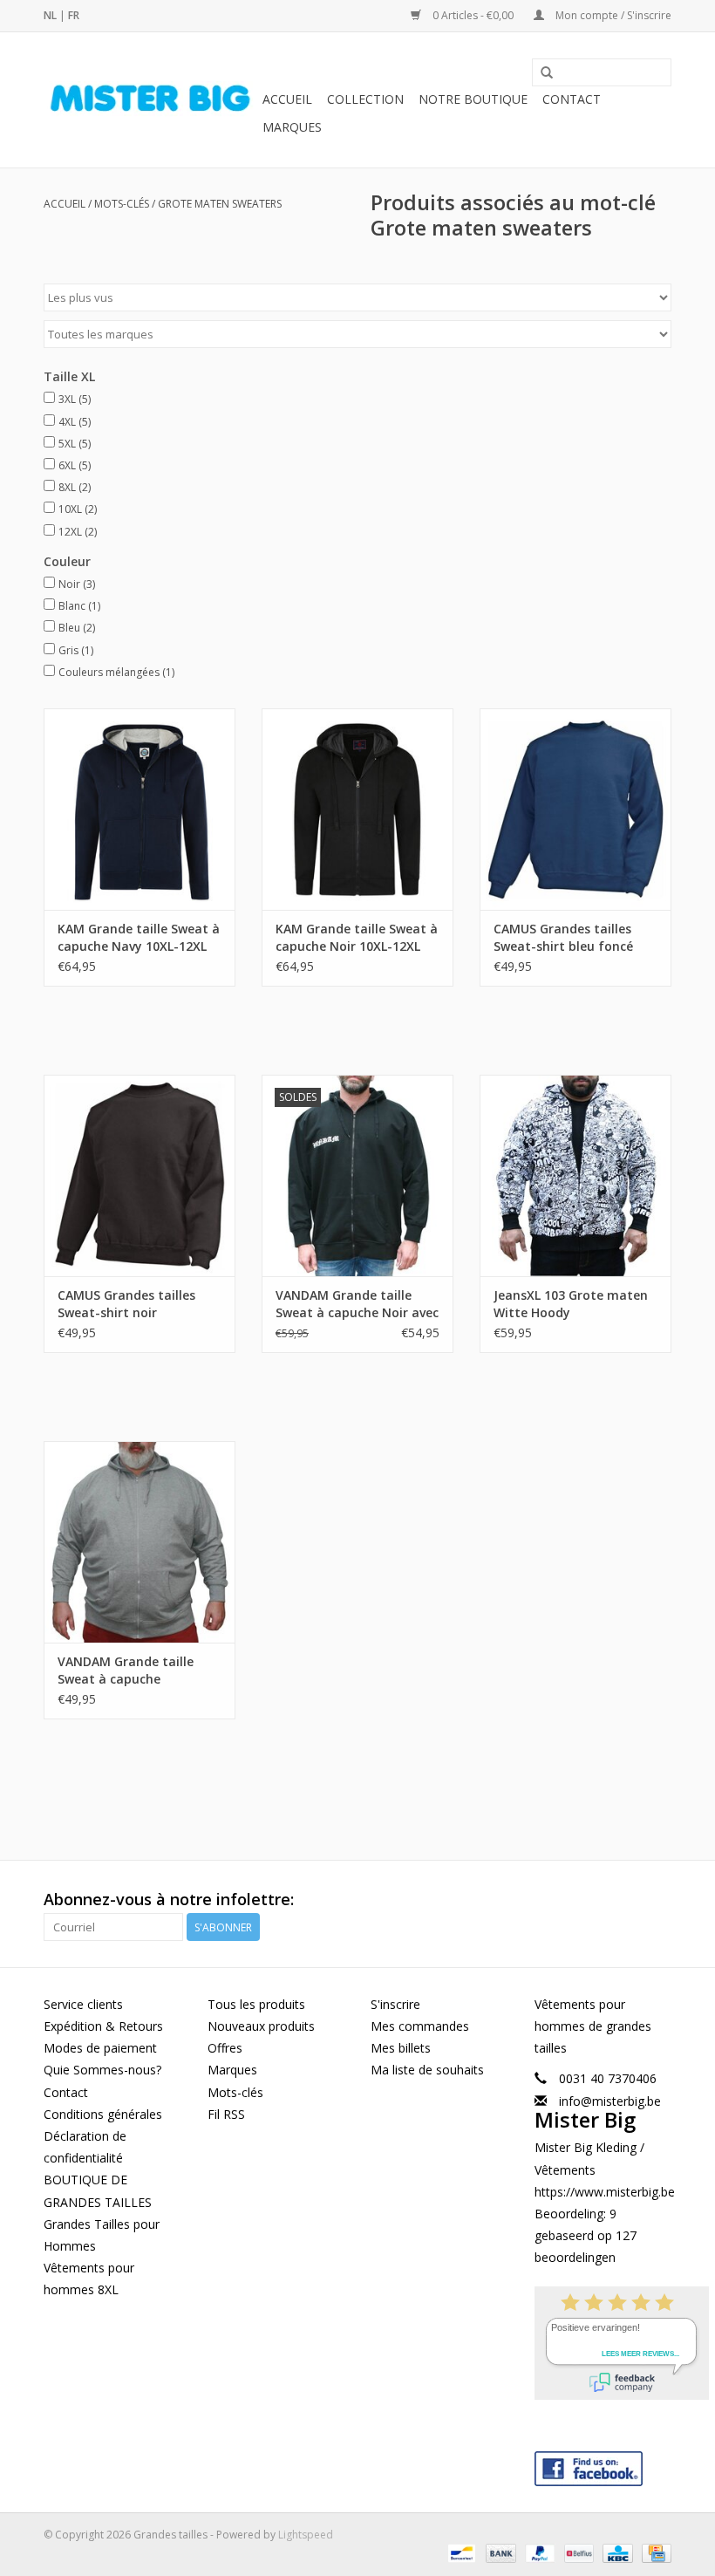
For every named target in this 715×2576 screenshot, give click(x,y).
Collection (365, 99)
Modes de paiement (100, 2048)
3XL (75, 399)
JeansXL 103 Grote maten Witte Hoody (571, 1304)
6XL (75, 465)
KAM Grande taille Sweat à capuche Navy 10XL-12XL (139, 937)
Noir (77, 584)
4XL (75, 422)
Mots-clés (122, 204)
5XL (75, 444)
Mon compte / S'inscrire (612, 15)
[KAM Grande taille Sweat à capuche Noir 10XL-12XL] (357, 809)
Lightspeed (306, 2535)
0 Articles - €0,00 (473, 15)
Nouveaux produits (261, 2026)
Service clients (83, 2004)
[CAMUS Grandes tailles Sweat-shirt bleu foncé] (575, 809)
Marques (292, 127)
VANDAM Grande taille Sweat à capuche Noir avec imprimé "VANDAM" (357, 1304)
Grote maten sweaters (220, 204)
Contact (572, 99)
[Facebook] (603, 2465)
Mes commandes (420, 2026)
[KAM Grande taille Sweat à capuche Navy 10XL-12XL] (140, 809)
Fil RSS (226, 2114)
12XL (78, 532)
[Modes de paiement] (460, 2552)
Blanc (79, 606)
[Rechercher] (547, 73)
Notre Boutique (473, 99)
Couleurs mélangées (116, 672)
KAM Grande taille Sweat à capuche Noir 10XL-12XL (357, 937)
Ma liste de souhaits (427, 2070)
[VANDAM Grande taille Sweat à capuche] (140, 1542)
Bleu (77, 628)
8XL (75, 487)
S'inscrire (395, 2004)
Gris (76, 650)
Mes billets (401, 2048)
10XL (78, 509)
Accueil (287, 99)
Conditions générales (103, 2114)
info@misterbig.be (610, 2101)
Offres (225, 2048)
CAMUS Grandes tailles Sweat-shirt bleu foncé (563, 937)
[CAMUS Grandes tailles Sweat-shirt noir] (140, 1175)
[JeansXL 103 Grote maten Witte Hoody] (575, 1175)
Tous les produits (256, 2004)
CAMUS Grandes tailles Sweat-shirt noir (126, 1304)
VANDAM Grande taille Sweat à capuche (126, 1670)
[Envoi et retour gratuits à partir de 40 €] (150, 100)
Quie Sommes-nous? (102, 2070)
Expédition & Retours (103, 2026)
